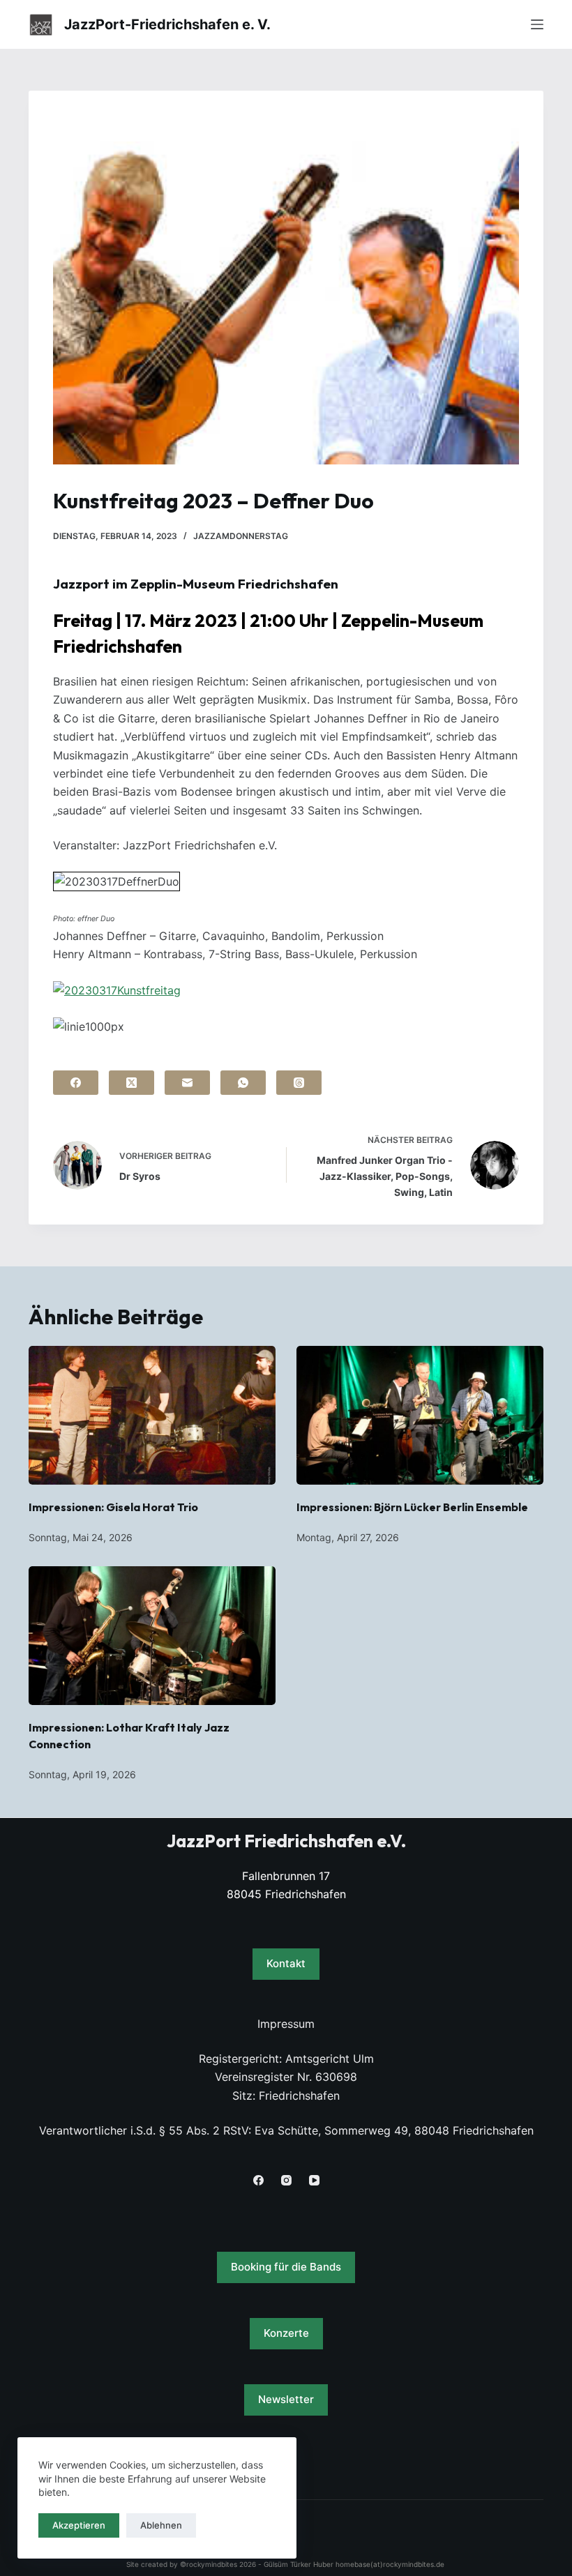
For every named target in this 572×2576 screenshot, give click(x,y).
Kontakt (286, 1963)
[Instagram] (286, 2180)
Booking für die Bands (286, 2267)
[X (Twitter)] (131, 1083)
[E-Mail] (187, 1083)
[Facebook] (76, 1083)
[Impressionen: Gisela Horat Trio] (152, 1415)
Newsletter (286, 2399)
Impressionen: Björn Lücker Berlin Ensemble (412, 1507)
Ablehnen (161, 2525)
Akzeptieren (79, 2525)
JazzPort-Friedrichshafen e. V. (167, 24)
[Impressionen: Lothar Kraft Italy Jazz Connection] (152, 1636)
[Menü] (537, 24)
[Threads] (299, 1083)
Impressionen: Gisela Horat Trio (113, 1507)
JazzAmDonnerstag (241, 536)
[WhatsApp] (243, 1083)
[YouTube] (314, 2180)
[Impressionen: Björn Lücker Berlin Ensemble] (420, 1415)
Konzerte (286, 2333)
